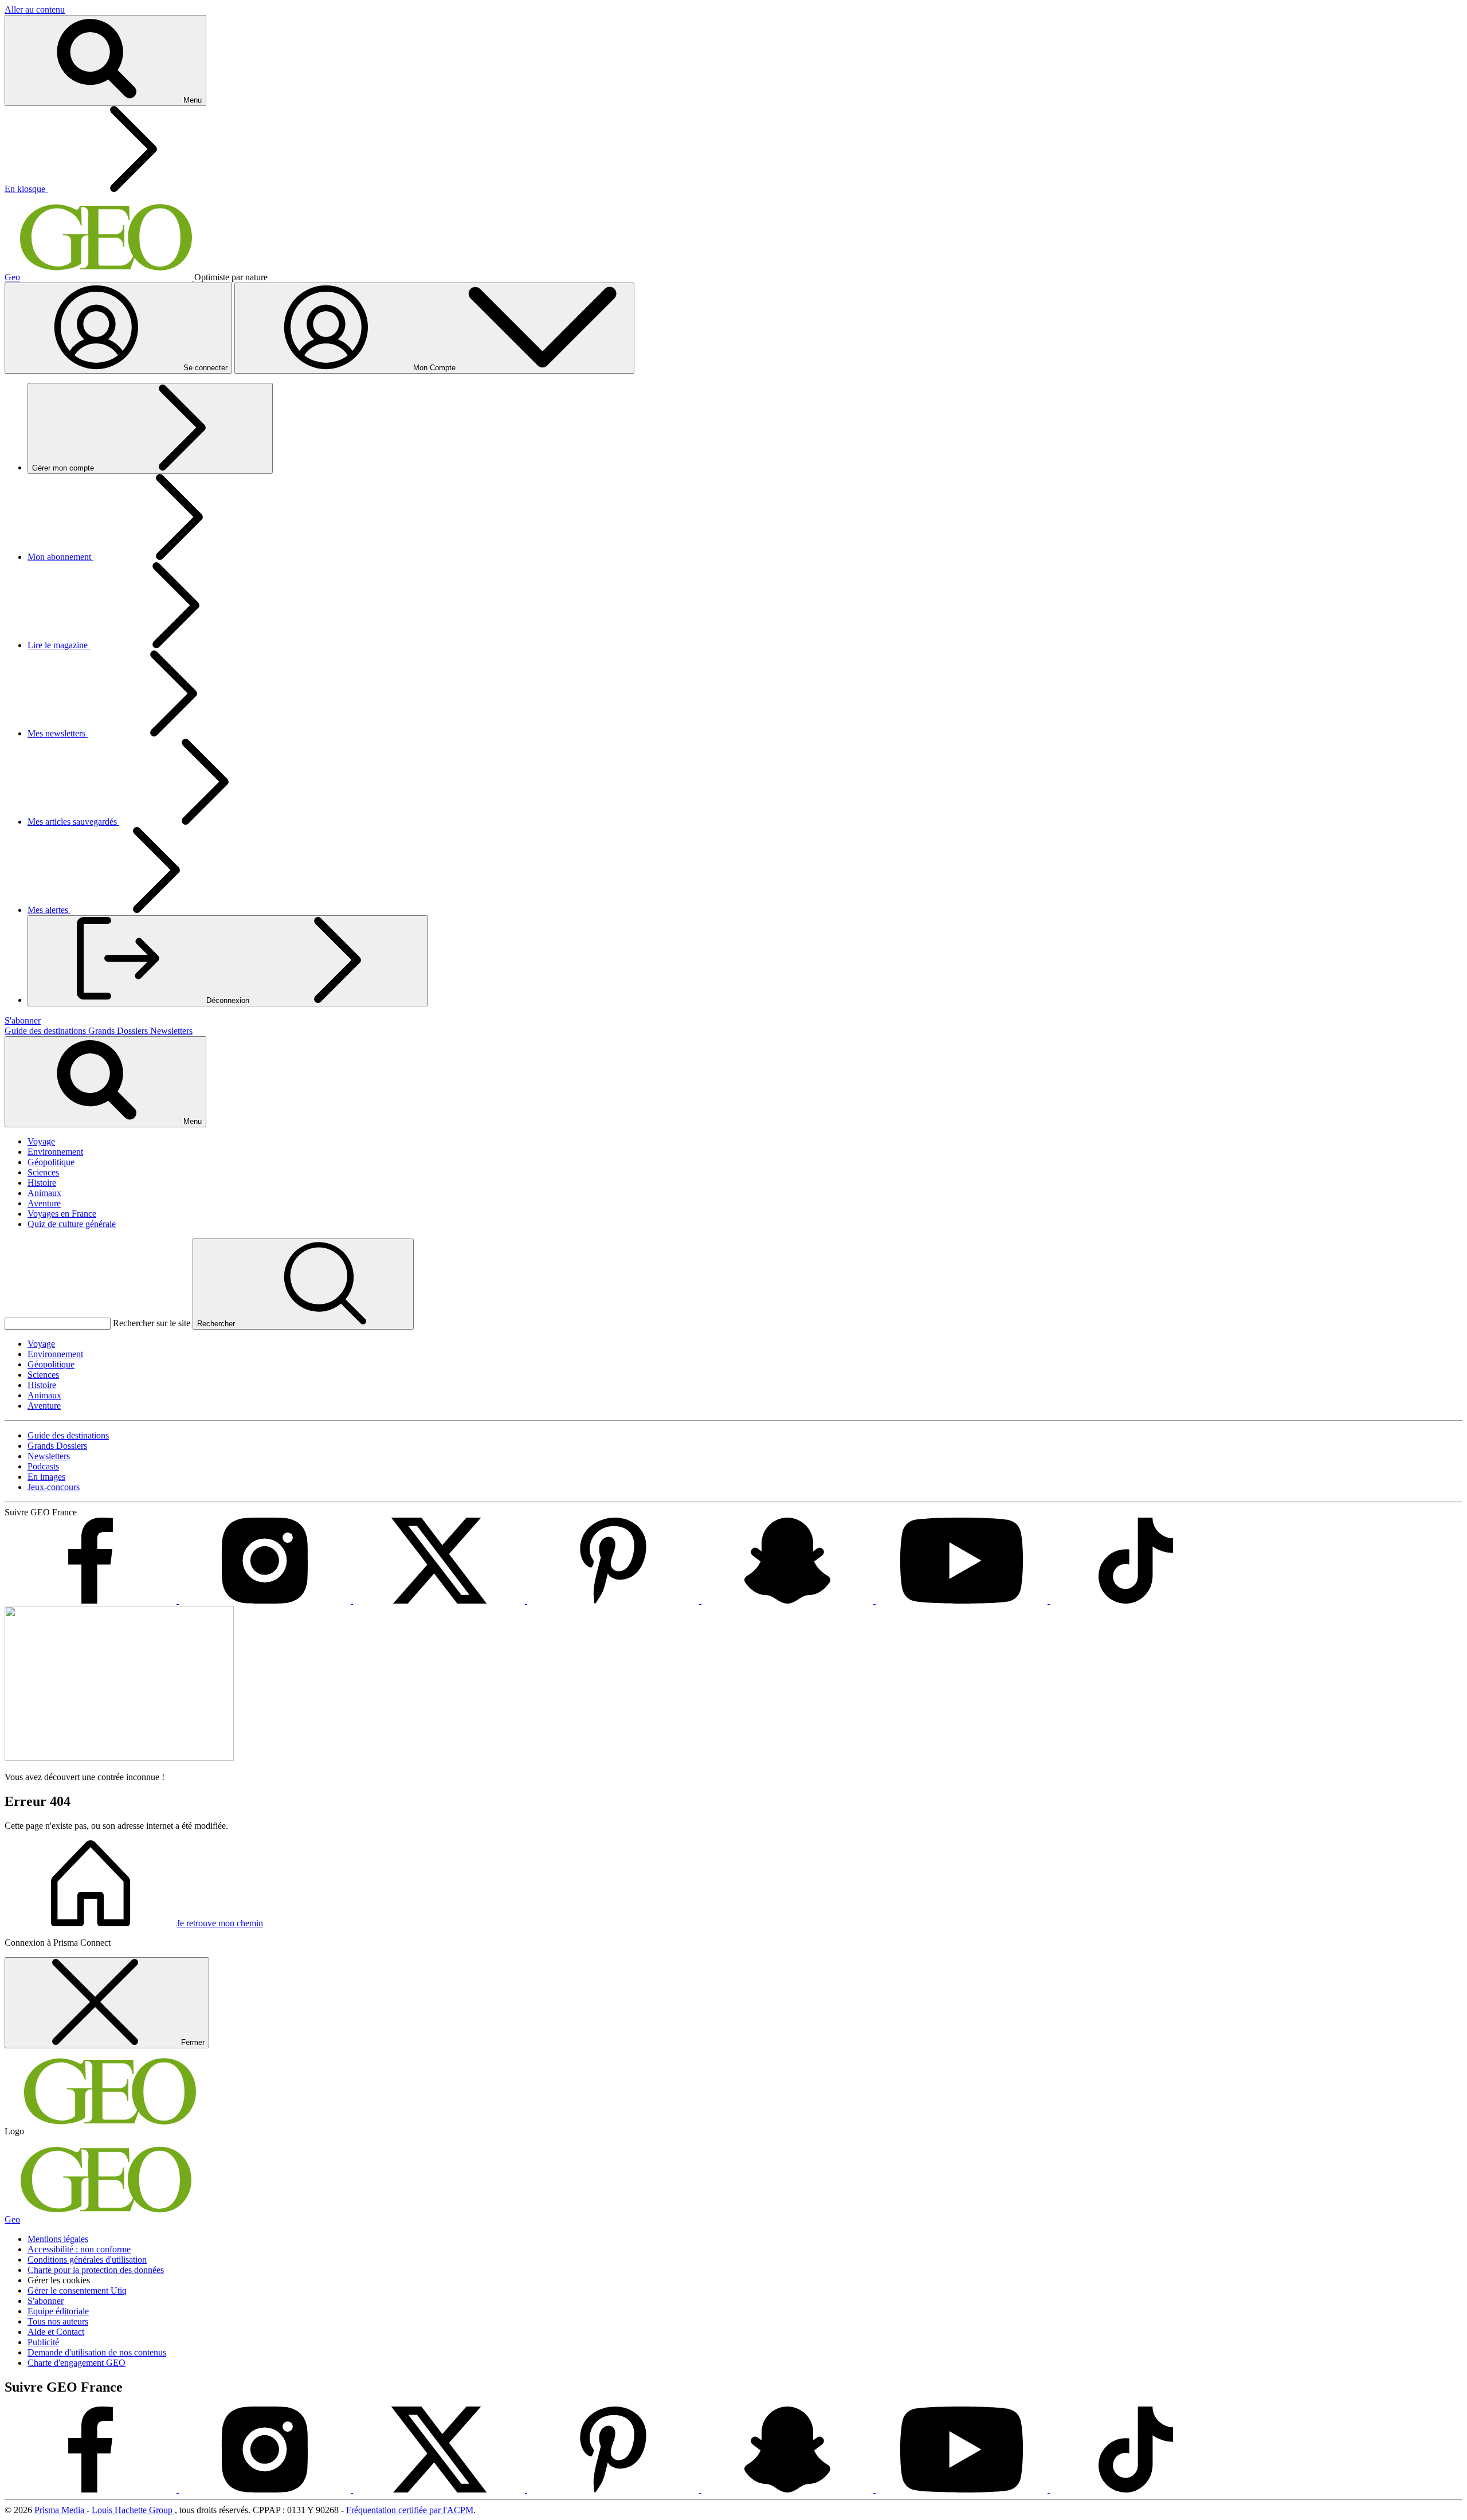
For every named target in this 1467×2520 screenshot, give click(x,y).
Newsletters (171, 1031)
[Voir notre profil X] (440, 1600)
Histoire (42, 1183)
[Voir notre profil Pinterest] (614, 1600)
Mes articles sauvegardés (73, 822)
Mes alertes (49, 910)
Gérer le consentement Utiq (77, 2290)
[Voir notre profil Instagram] (266, 1600)
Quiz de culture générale (72, 1224)
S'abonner (46, 2301)
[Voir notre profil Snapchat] (789, 1600)
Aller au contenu (35, 9)
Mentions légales (58, 2239)
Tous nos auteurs (58, 2321)
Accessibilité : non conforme (79, 2249)
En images (46, 1477)
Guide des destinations (46, 1031)
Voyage (41, 1141)
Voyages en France (62, 1214)
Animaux (44, 1193)
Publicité (43, 2342)
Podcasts (43, 1466)
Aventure (44, 1203)
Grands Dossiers (119, 1031)
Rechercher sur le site (152, 1323)
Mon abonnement (60, 557)
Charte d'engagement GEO (77, 2363)
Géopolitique (51, 1162)
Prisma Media (60, 2510)
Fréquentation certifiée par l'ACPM (410, 2510)
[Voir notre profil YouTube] (963, 1600)
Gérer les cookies (59, 2280)
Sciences (43, 1172)
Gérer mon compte (64, 468)
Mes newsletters (58, 733)
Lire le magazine (59, 645)
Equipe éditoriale (58, 2311)
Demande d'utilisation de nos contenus (97, 2352)
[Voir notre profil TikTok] (1136, 1600)
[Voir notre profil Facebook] (92, 1600)
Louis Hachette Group (133, 2510)
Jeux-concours (54, 1487)
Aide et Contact (56, 2332)
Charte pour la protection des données (96, 2270)
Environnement (55, 1152)
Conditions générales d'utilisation (87, 2260)
